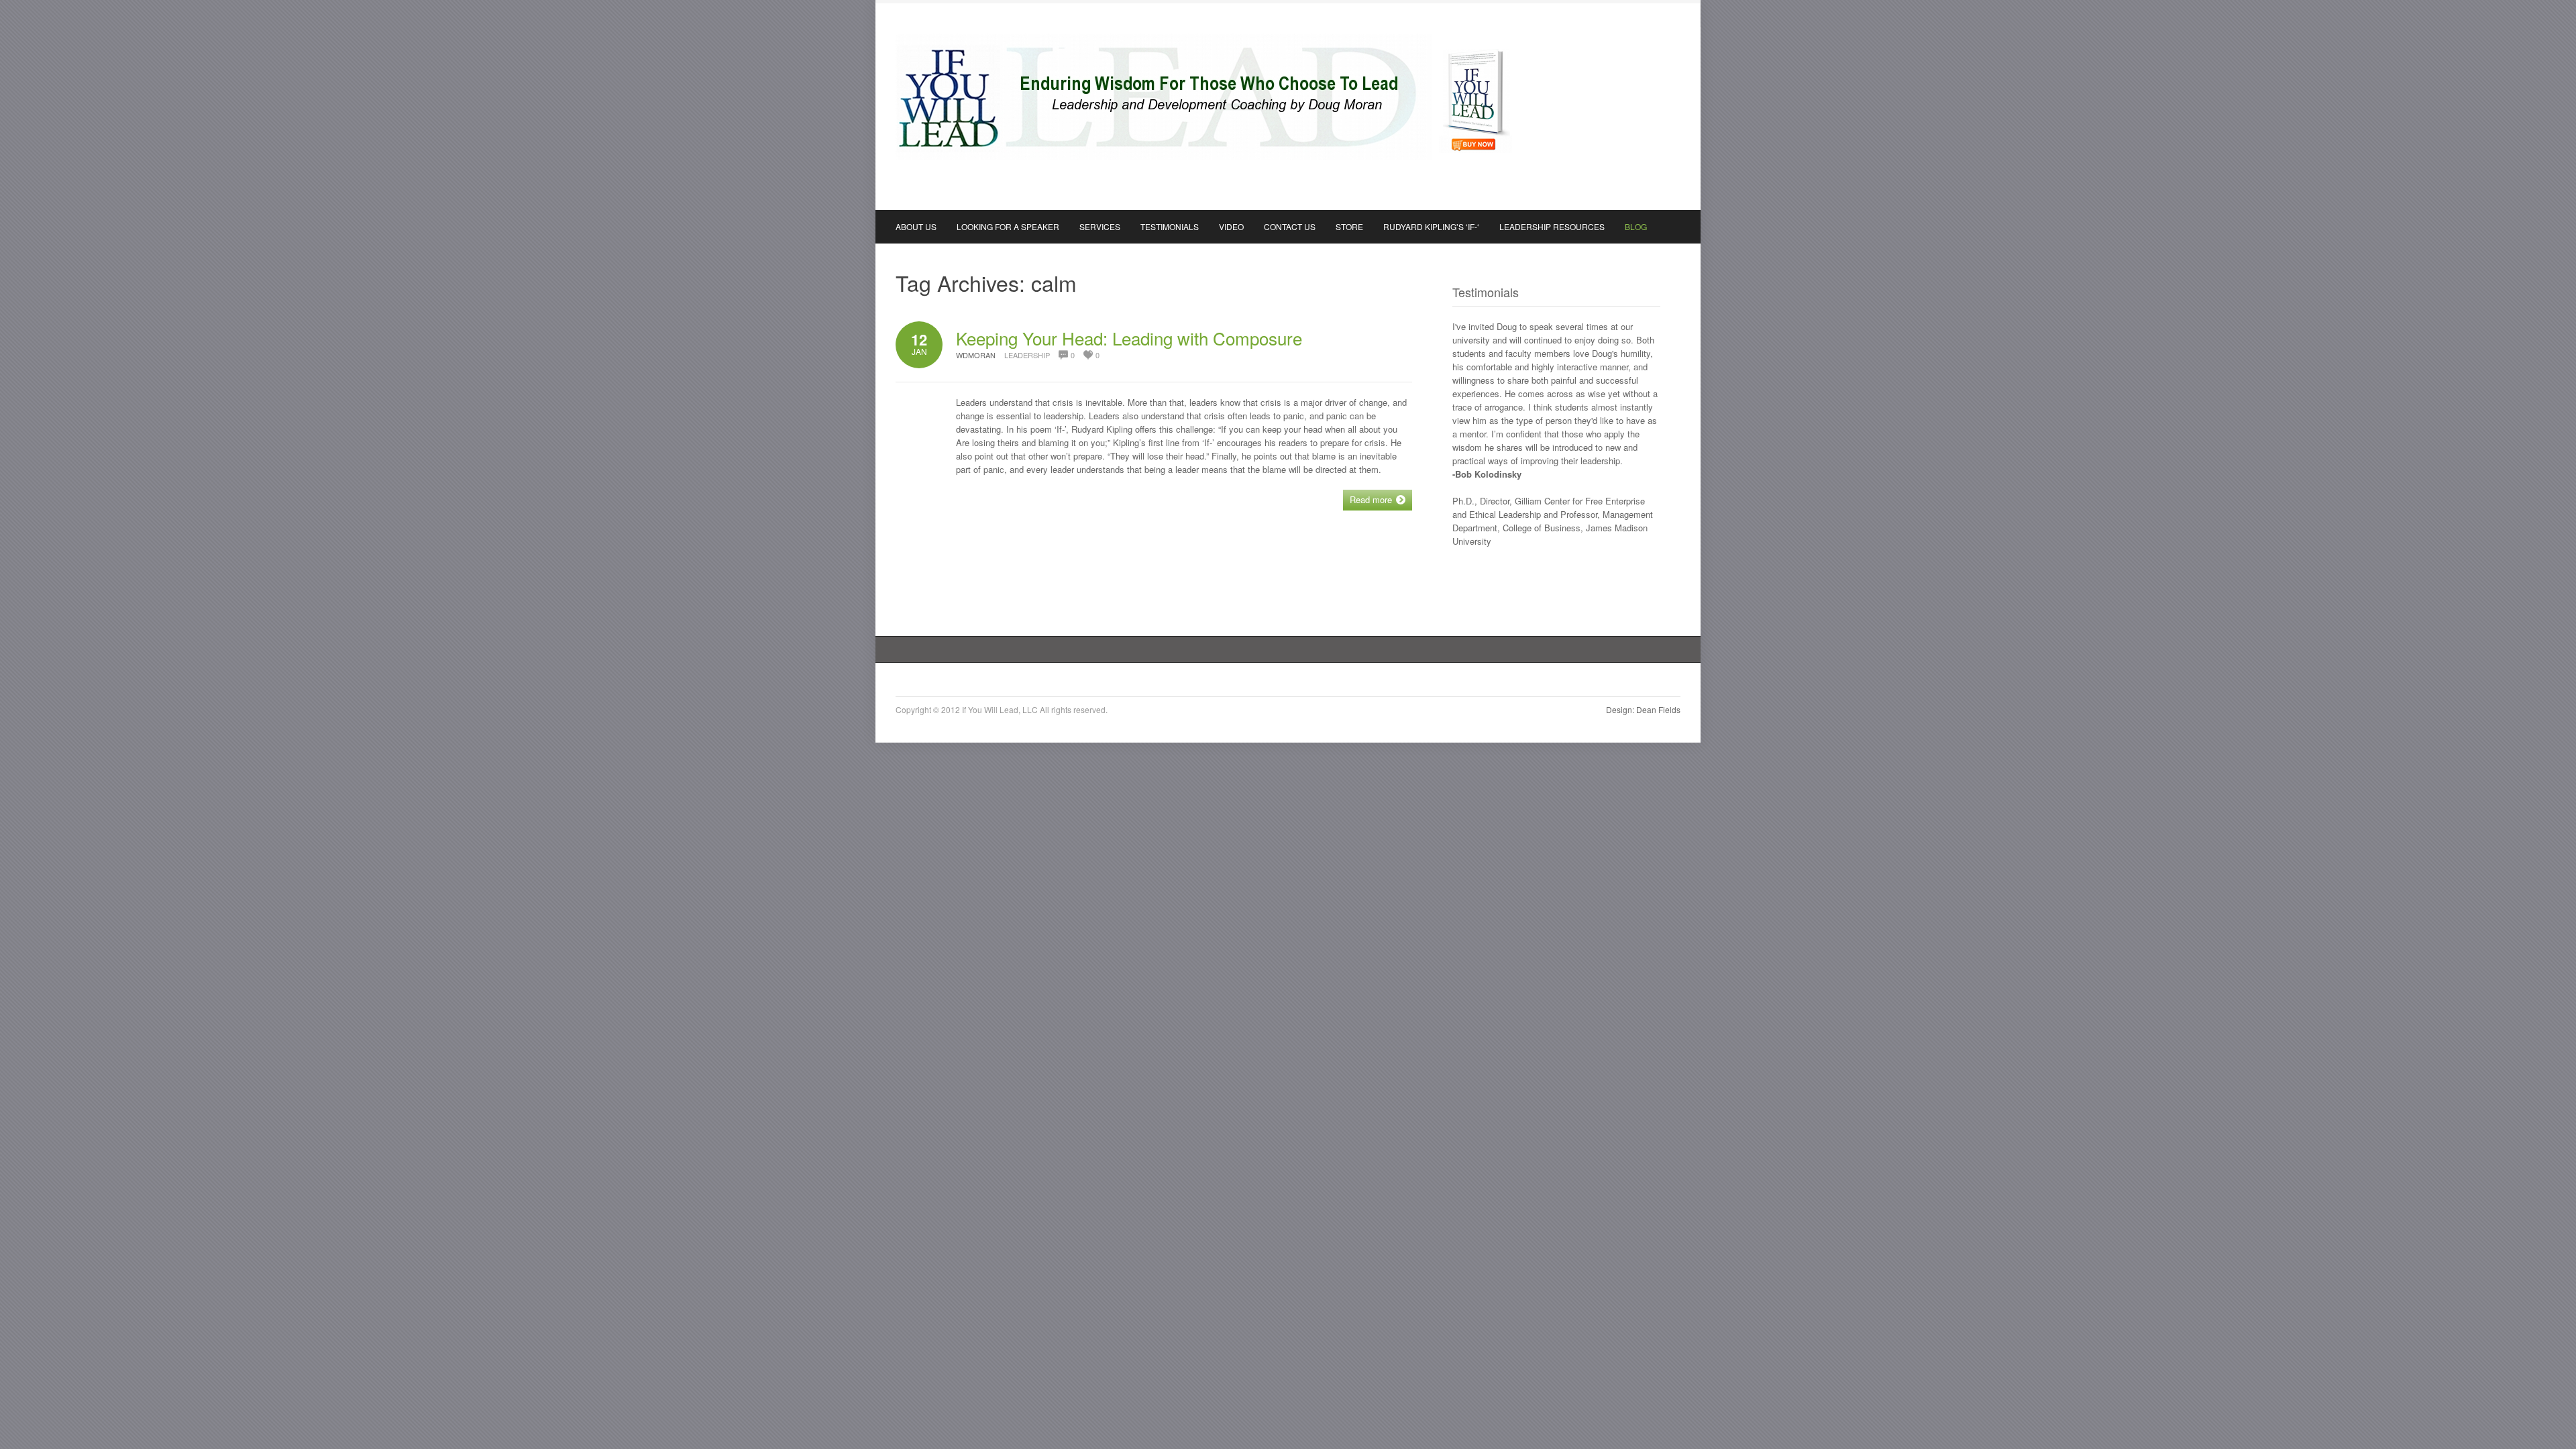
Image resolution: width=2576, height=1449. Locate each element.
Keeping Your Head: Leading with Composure (1129, 338)
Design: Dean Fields (1643, 709)
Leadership (1027, 355)
